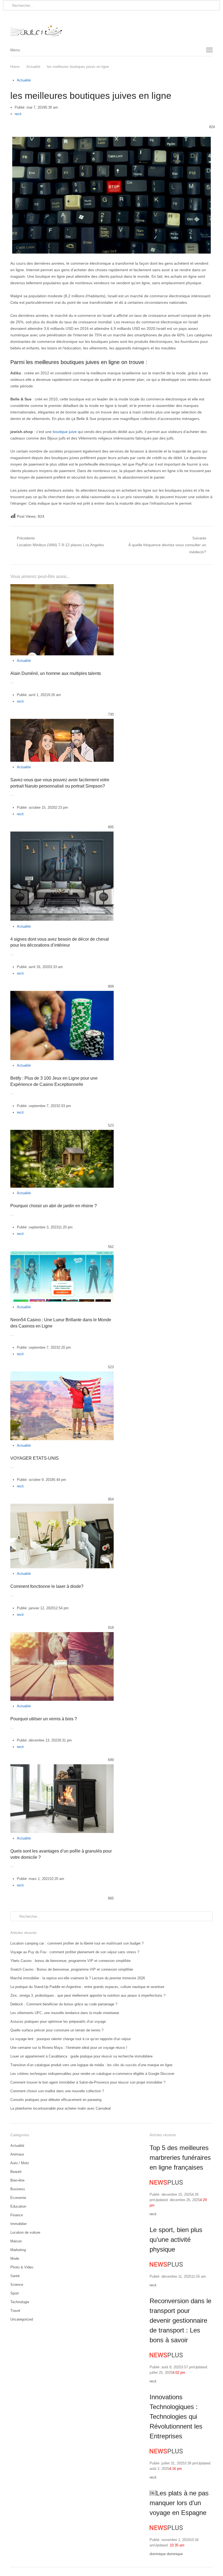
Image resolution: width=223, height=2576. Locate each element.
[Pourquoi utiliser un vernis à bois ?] (62, 1635)
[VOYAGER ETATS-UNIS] (62, 1375)
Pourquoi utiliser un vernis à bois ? (44, 1719)
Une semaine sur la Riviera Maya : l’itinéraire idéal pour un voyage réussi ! (69, 2048)
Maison (16, 2241)
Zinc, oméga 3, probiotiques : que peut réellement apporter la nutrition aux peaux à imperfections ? (88, 1995)
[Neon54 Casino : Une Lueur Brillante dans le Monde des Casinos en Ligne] (62, 1254)
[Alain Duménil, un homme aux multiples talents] (62, 587)
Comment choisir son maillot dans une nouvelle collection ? (57, 2091)
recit (18, 114)
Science (17, 2285)
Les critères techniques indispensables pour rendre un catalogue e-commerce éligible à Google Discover (92, 2074)
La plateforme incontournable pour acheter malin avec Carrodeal (61, 2108)
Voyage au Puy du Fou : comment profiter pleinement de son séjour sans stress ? (75, 1952)
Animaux (17, 2154)
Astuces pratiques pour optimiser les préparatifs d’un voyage (58, 2022)
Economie (18, 2198)
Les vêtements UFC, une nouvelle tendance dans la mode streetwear (65, 2013)
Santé (15, 2276)
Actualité (24, 80)
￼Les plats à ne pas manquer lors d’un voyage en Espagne (179, 2503)
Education (18, 2206)
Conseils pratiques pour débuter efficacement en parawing (56, 2100)
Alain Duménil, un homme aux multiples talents (56, 673)
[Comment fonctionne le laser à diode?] (62, 1507)
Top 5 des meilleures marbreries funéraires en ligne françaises (180, 2158)
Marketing (18, 2250)
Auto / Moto (20, 2163)
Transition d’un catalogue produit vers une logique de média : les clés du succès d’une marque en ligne (91, 2065)
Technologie (20, 2302)
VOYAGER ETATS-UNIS (35, 1458)
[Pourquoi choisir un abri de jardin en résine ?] (62, 1133)
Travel (15, 2311)
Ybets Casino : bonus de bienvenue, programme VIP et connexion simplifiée (70, 1961)
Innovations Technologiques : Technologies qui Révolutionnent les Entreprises (176, 2417)
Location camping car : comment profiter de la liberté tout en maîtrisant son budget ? (77, 1943)
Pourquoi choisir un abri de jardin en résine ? (54, 1206)
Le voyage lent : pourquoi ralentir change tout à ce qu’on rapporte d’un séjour (71, 2039)
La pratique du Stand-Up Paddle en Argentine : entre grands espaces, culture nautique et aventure (87, 1987)
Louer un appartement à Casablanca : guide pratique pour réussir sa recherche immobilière (81, 2056)
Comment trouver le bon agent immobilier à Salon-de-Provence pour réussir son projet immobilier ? (88, 2082)
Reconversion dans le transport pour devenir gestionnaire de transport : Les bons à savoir (180, 2320)
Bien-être (17, 2180)
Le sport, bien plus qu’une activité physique (176, 2240)
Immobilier (18, 2224)
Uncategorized (22, 2319)
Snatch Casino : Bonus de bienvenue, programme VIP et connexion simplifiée (72, 1969)
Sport (15, 2293)
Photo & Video (22, 2267)
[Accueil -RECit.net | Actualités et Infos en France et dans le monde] (112, 27)
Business (18, 2189)
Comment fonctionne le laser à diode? (47, 1586)
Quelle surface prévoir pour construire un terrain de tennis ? (57, 2030)
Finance (17, 2215)
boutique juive (65, 432)
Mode (15, 2259)
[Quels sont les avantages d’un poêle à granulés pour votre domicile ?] (62, 1767)
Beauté (16, 2172)
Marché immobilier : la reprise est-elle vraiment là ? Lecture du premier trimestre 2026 (78, 1978)
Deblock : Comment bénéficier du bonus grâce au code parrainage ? (64, 2004)
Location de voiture (25, 2232)
